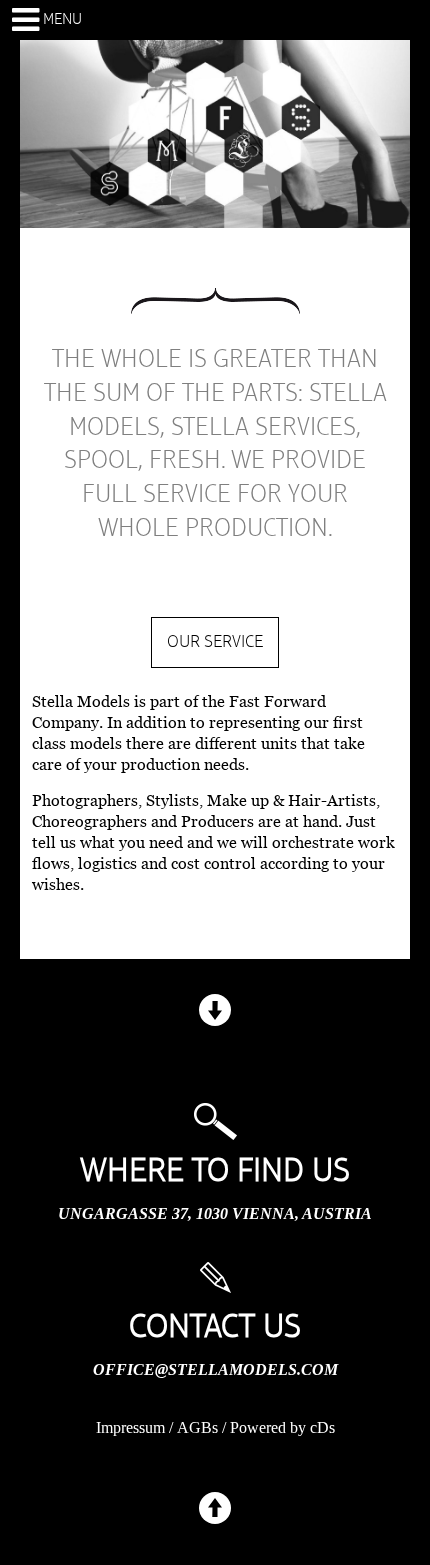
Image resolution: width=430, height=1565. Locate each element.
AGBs (197, 1427)
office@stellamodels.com (215, 1369)
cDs (322, 1427)
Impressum (130, 1427)
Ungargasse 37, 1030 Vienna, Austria (215, 1213)
